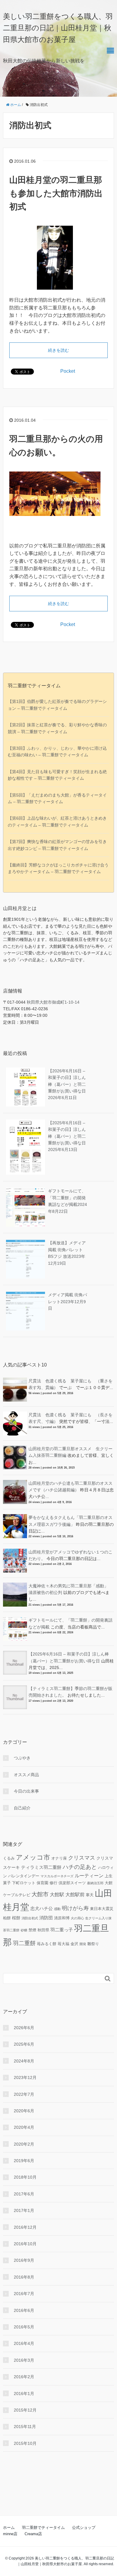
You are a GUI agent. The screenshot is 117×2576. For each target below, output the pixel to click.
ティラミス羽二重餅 (41, 1867)
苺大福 (63, 1944)
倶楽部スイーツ (72, 1883)
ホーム (9, 2528)
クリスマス (82, 1858)
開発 (83, 1944)
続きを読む (58, 350)
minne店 (10, 2534)
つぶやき (22, 1758)
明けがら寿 (75, 1908)
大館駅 (57, 1894)
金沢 (74, 1944)
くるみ (9, 1858)
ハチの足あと (80, 1867)
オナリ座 (59, 1858)
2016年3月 (24, 2360)
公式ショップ (84, 2528)
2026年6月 (24, 2028)
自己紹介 (22, 1808)
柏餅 (7, 1918)
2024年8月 (24, 2061)
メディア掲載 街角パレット (67, 1302)
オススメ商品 (26, 1775)
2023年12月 (25, 2077)
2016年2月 (24, 2377)
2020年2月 (24, 2144)
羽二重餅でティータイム (43, 2528)
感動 (57, 1909)
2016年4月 (24, 2343)
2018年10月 (25, 2177)
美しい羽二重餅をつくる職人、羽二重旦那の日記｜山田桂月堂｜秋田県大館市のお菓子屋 (58, 28)
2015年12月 (25, 2410)
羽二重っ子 (62, 1930)
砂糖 (24, 1930)
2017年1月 (24, 2210)
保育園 (42, 1883)
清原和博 (62, 1918)
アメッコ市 (33, 1857)
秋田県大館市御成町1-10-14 (53, 1002)
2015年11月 (25, 2427)
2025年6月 (24, 2044)
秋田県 (43, 1930)
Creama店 (33, 2534)
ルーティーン (89, 1876)
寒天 (90, 1895)
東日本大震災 (102, 1909)
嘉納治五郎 (95, 1883)
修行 (53, 1883)
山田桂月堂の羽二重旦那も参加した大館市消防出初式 (56, 193)
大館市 (40, 1894)
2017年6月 (24, 2194)
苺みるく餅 (47, 1944)
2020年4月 (24, 2127)
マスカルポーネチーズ (57, 1876)
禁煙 (32, 1930)
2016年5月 (24, 2327)
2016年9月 (24, 2260)
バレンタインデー (24, 1876)
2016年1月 (24, 2394)
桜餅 (16, 1918)
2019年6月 (24, 2161)
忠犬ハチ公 (42, 1908)
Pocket (68, 371)
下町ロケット (24, 1883)
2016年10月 (25, 2244)
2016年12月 (25, 2227)
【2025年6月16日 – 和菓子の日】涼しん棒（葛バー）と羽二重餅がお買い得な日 (67, 1136)
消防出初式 (30, 1918)
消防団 (46, 1918)
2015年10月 (25, 2443)
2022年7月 (24, 2094)
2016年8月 (24, 2277)
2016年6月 (24, 2310)
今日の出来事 (26, 1791)
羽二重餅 (24, 1943)
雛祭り (93, 1944)
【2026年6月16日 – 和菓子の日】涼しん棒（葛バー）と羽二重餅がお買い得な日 (67, 1084)
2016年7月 (24, 2294)
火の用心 (77, 1918)
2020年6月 (24, 2111)
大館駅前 (75, 1894)
